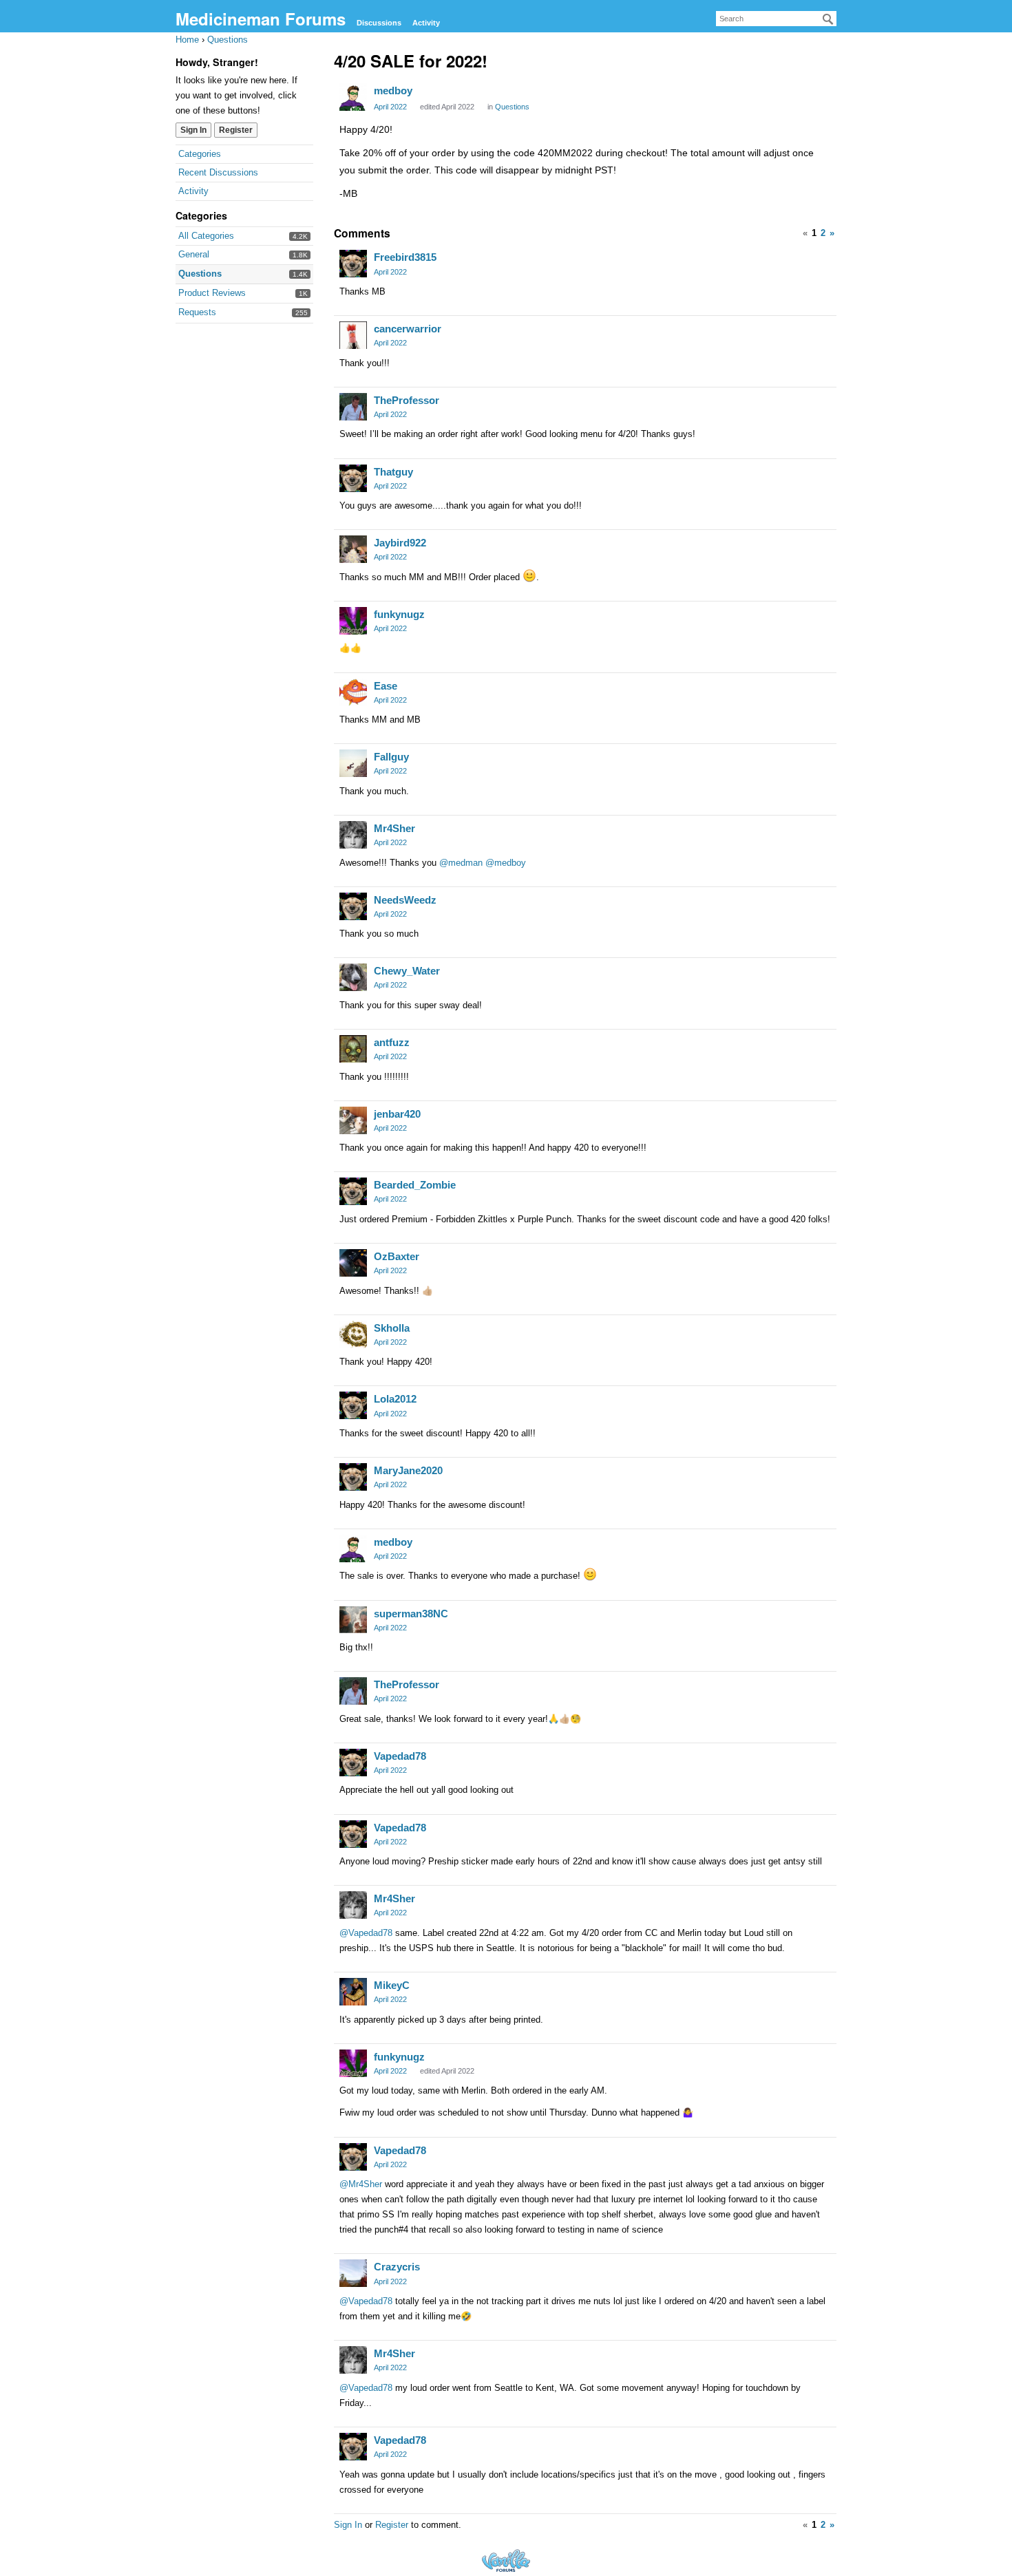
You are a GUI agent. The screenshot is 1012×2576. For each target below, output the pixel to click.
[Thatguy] (353, 478)
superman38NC (411, 1614)
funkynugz (399, 614)
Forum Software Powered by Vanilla (506, 2561)
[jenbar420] (353, 1120)
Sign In (193, 130)
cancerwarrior (408, 329)
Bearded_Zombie (415, 1185)
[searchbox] (776, 19)
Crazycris (397, 2267)
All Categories (206, 236)
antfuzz (392, 1042)
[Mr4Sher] (353, 835)
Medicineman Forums (261, 19)
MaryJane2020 (408, 1470)
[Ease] (353, 692)
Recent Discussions (218, 172)
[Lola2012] (353, 1405)
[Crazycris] (353, 2273)
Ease (386, 686)
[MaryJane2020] (353, 1477)
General (194, 254)
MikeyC (392, 1985)
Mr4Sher (394, 828)
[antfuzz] (353, 1049)
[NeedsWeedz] (353, 906)
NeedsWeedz (405, 900)
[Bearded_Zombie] (353, 1191)
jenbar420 (397, 1114)
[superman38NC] (353, 1620)
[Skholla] (353, 1334)
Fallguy (391, 757)
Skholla (392, 1328)
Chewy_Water (407, 971)
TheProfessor (407, 400)
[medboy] (353, 97)
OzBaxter (397, 1256)
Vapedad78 (400, 1756)
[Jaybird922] (353, 549)
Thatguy (393, 472)
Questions (200, 274)
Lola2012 (395, 1399)
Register (236, 130)
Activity (426, 23)
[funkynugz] (353, 621)
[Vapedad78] (353, 1763)
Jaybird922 (400, 543)
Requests (197, 312)
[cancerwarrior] (353, 335)
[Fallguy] (353, 763)
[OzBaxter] (353, 1263)
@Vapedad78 (366, 1933)
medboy (393, 91)
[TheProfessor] (353, 407)
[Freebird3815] (353, 264)
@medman (461, 863)
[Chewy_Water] (353, 977)
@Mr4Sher (361, 2184)
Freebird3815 (405, 257)
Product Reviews (212, 293)
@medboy (506, 863)
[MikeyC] (353, 1992)
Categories (200, 154)
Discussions (379, 23)
